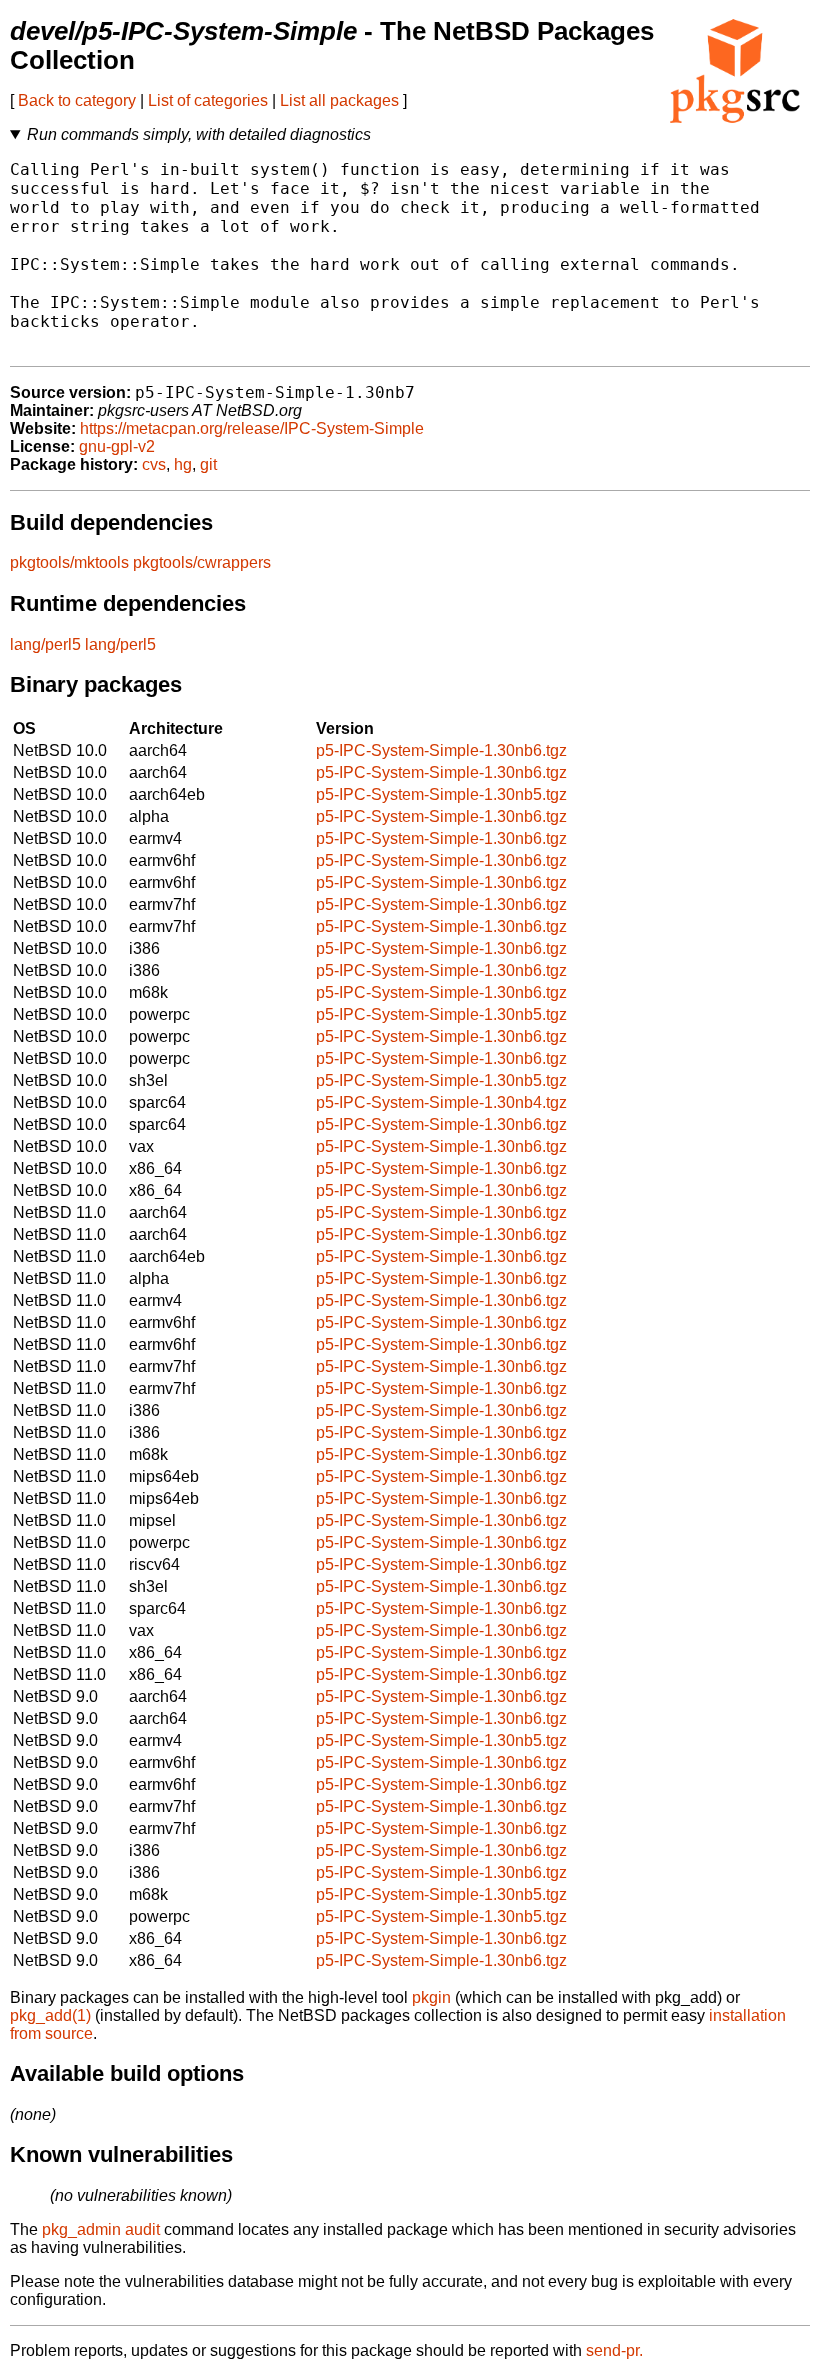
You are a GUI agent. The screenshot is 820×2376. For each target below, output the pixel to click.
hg (183, 464)
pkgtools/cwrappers (202, 562)
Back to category (77, 100)
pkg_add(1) (50, 2015)
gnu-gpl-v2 (117, 446)
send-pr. (614, 2350)
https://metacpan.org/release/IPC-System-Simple (252, 428)
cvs (154, 464)
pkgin (431, 1997)
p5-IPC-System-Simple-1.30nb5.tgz (441, 794)
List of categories (208, 100)
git (208, 464)
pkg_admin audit (101, 2229)
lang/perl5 (45, 644)
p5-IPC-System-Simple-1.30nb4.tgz (441, 1102)
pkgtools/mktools (69, 562)
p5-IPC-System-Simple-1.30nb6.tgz (441, 750)
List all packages (339, 100)
